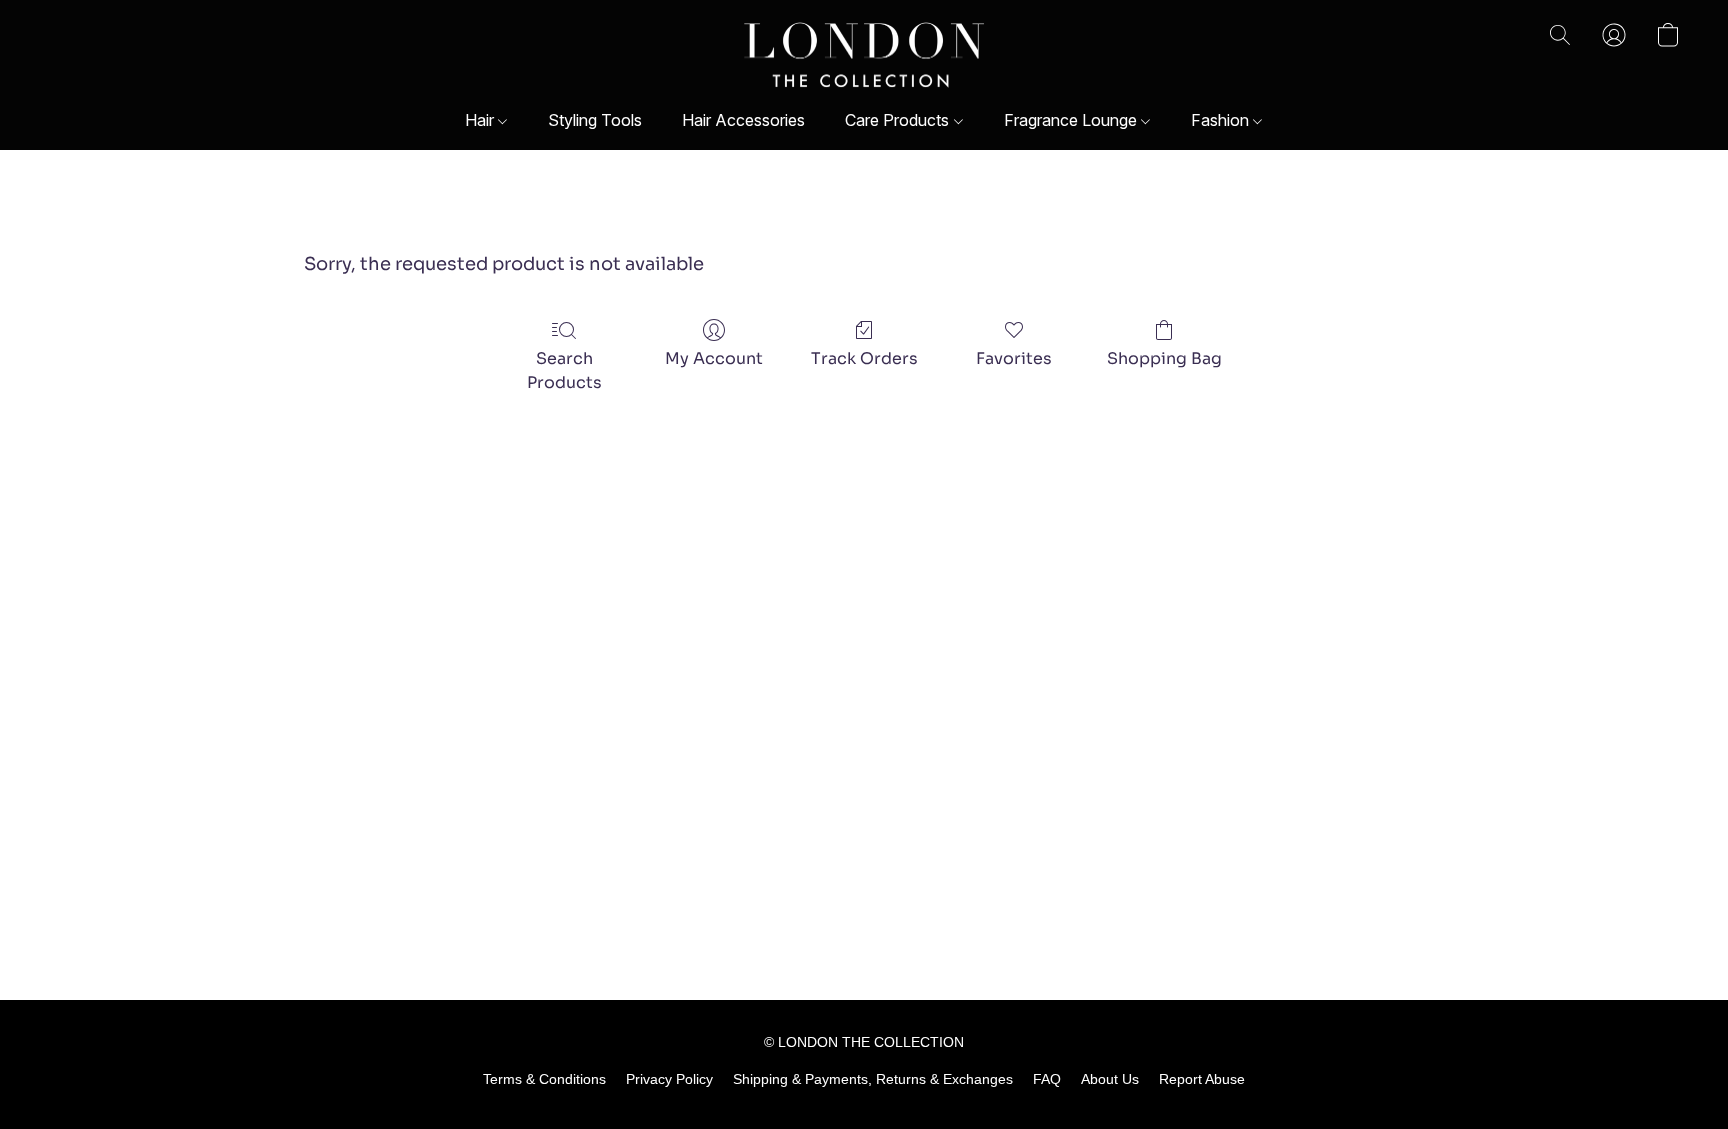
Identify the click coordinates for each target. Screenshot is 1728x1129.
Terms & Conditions (544, 1079)
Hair (481, 120)
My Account (714, 358)
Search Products (564, 370)
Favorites (1014, 358)
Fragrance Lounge (1072, 120)
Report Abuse (1202, 1079)
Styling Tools (595, 120)
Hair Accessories (743, 120)
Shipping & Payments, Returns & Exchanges (873, 1079)
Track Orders (864, 358)
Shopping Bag (1164, 358)
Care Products (899, 120)
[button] (864, 55)
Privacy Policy (669, 1079)
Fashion (1222, 120)
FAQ (1047, 1079)
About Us (1110, 1079)
